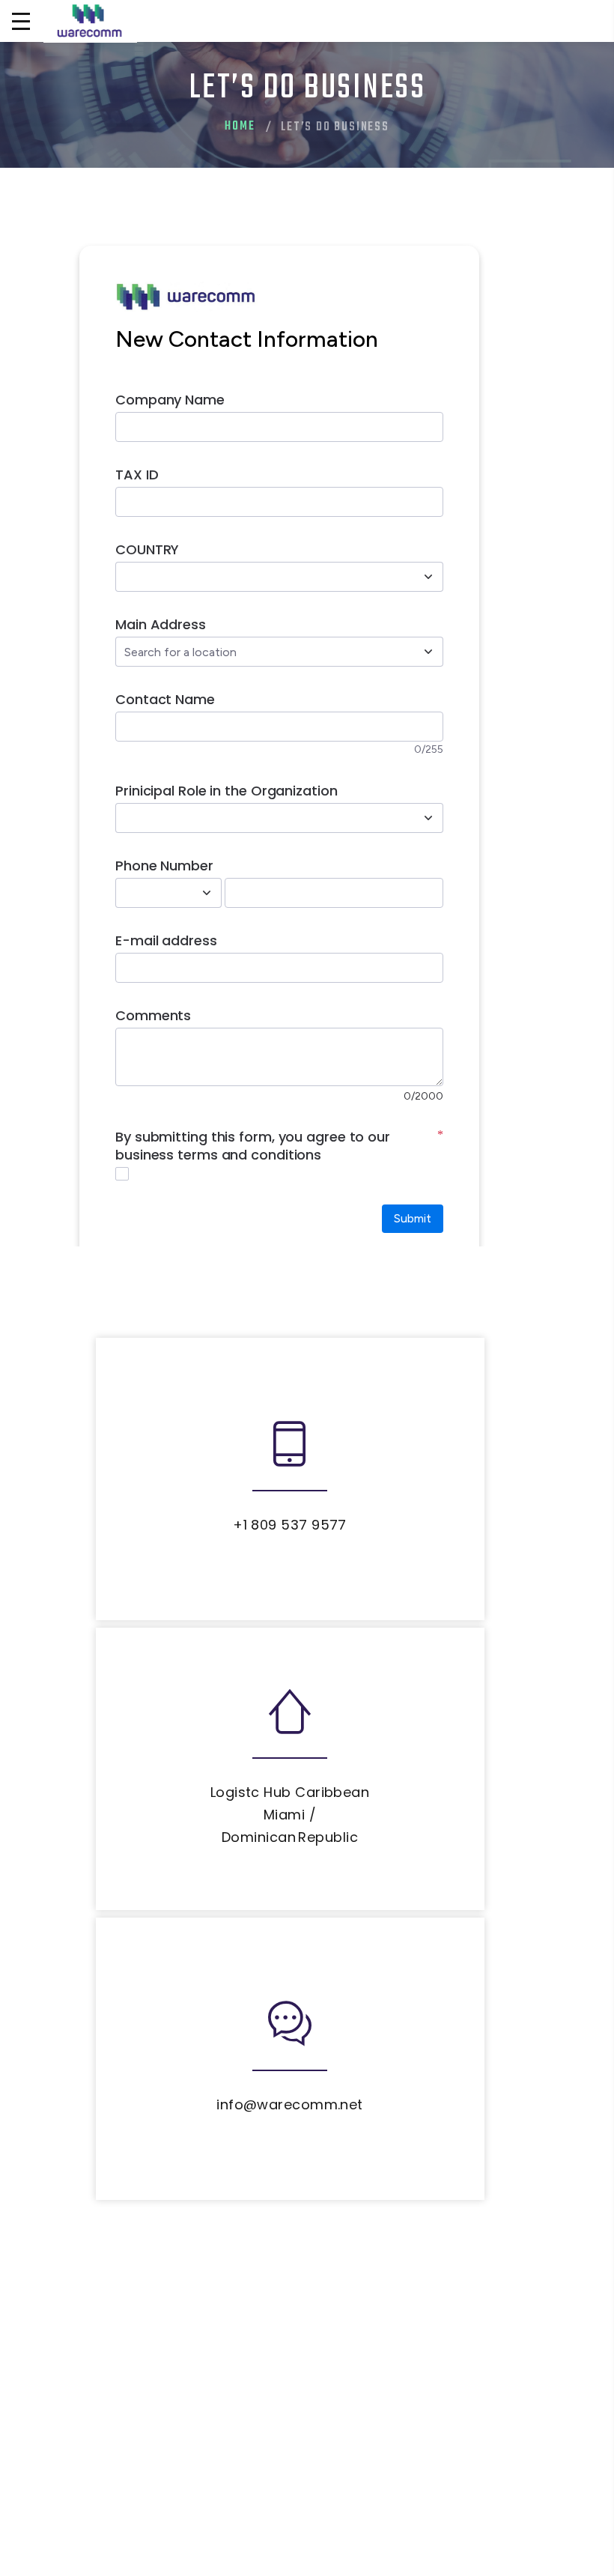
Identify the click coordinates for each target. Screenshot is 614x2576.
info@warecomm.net (290, 2104)
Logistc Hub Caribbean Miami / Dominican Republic (290, 1815)
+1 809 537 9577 (290, 1525)
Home (240, 127)
